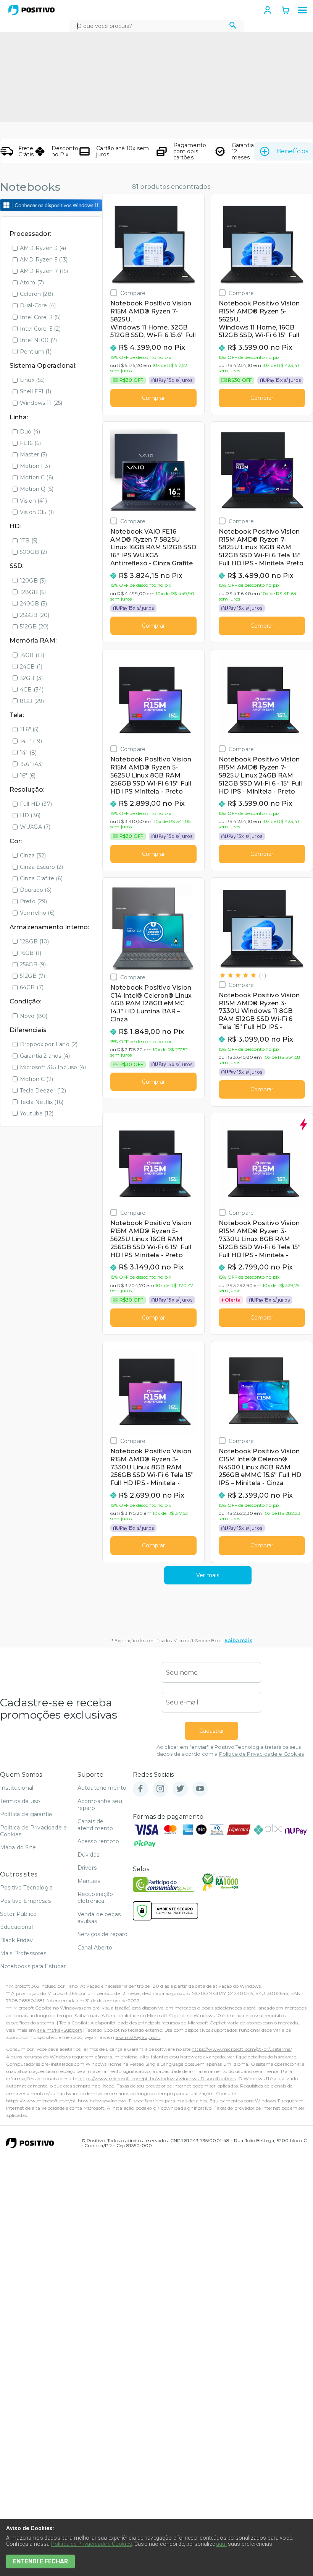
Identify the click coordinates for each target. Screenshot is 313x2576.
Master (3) (34, 454)
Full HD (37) (36, 804)
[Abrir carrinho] (286, 11)
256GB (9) (33, 964)
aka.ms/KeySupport (60, 2030)
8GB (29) (32, 701)
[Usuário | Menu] (268, 10)
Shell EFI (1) (35, 391)
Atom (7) (32, 282)
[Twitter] (180, 1789)
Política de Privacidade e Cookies (261, 1754)
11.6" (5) (29, 729)
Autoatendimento (102, 1788)
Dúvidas (88, 1855)
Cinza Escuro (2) (42, 867)
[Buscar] (233, 26)
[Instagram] (160, 1789)
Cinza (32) (33, 855)
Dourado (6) (36, 890)
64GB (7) (32, 987)
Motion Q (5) (37, 489)
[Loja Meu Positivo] (31, 10)
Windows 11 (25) (41, 403)
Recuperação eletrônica (95, 1898)
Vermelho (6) (37, 913)
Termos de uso (20, 1801)
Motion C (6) (36, 477)
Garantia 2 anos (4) (45, 1056)
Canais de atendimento (95, 1825)
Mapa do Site (18, 1847)
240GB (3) (33, 604)
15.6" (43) (31, 764)
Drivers (87, 1868)
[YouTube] (200, 1789)
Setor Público (18, 1914)
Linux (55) (32, 380)
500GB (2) (33, 552)
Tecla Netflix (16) (42, 1102)
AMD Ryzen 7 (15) (44, 271)
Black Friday (16, 1940)
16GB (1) (31, 953)
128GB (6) (33, 592)
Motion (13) (35, 466)
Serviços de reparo (103, 1934)
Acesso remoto (98, 1841)
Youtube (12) (37, 1114)
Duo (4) (30, 432)
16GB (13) (32, 655)
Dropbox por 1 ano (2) (49, 1044)
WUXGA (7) (35, 827)
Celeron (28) (36, 294)
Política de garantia (26, 1814)
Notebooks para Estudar (33, 1966)
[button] (302, 10)
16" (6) (28, 776)
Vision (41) (33, 501)
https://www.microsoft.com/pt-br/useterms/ (242, 2049)
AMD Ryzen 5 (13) (44, 260)
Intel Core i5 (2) (40, 329)
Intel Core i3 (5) (40, 317)
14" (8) (28, 753)
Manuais (89, 1881)
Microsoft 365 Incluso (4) (53, 1067)
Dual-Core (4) (38, 305)
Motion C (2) (36, 1079)
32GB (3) (31, 678)
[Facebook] (140, 1789)
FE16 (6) (30, 443)
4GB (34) (32, 690)
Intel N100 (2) (38, 340)
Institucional (17, 1788)
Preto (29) (34, 901)
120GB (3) (33, 581)
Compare (133, 293)
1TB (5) (29, 541)
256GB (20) (35, 615)
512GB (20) (34, 627)
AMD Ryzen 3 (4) (43, 248)
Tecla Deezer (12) (43, 1091)
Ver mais (208, 1575)
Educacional (16, 1927)
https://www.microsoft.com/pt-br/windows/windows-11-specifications (157, 2078)
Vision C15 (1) (37, 512)
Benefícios (292, 151)
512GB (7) (32, 976)
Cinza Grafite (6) (41, 878)
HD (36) (30, 815)
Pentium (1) (36, 352)
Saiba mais (238, 1640)
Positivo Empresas (25, 1901)
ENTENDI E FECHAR (40, 2561)
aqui (221, 2544)
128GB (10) (35, 941)
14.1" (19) (31, 741)
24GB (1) (31, 667)
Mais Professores (23, 1953)
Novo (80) (34, 1016)
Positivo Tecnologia (26, 1888)
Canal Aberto (95, 1948)
